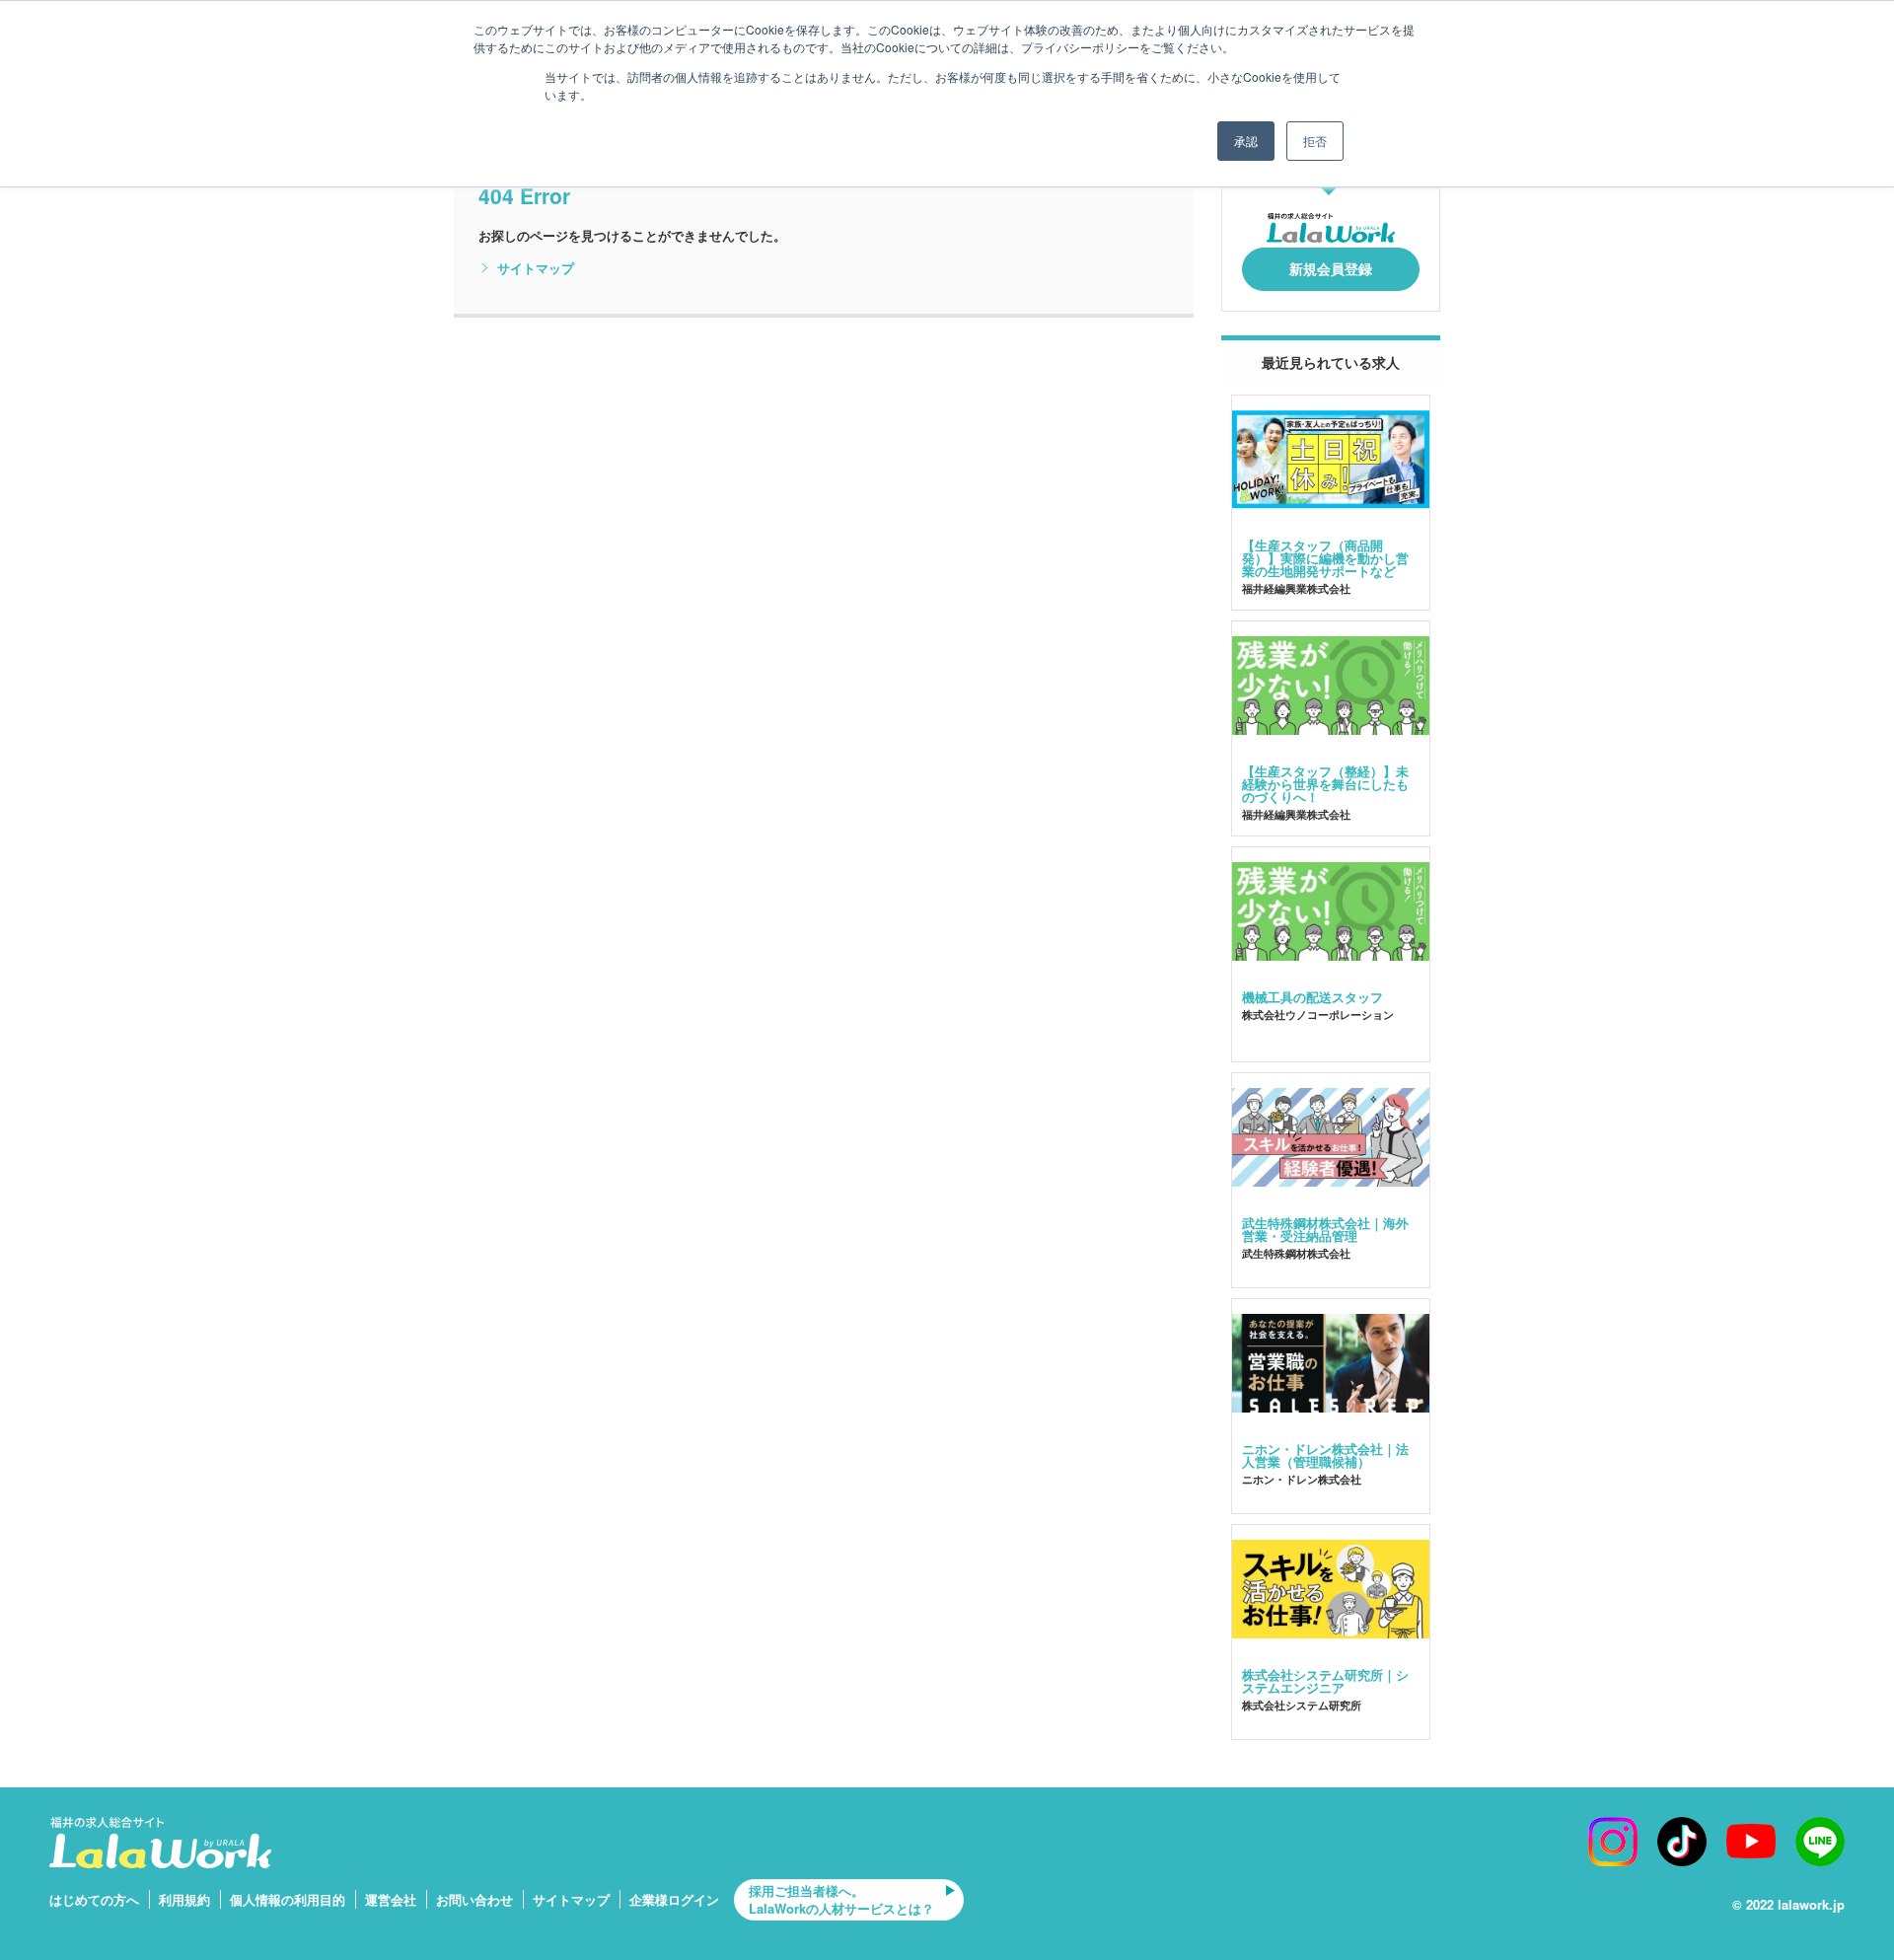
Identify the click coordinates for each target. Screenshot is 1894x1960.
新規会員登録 (1331, 268)
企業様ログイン (674, 1899)
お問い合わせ (474, 1899)
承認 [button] (1246, 141)
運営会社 (391, 1899)
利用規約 (184, 1899)
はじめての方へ (94, 1899)
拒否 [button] (1315, 141)
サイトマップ (536, 268)
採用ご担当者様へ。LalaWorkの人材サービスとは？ (841, 1899)
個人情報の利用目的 (288, 1899)
